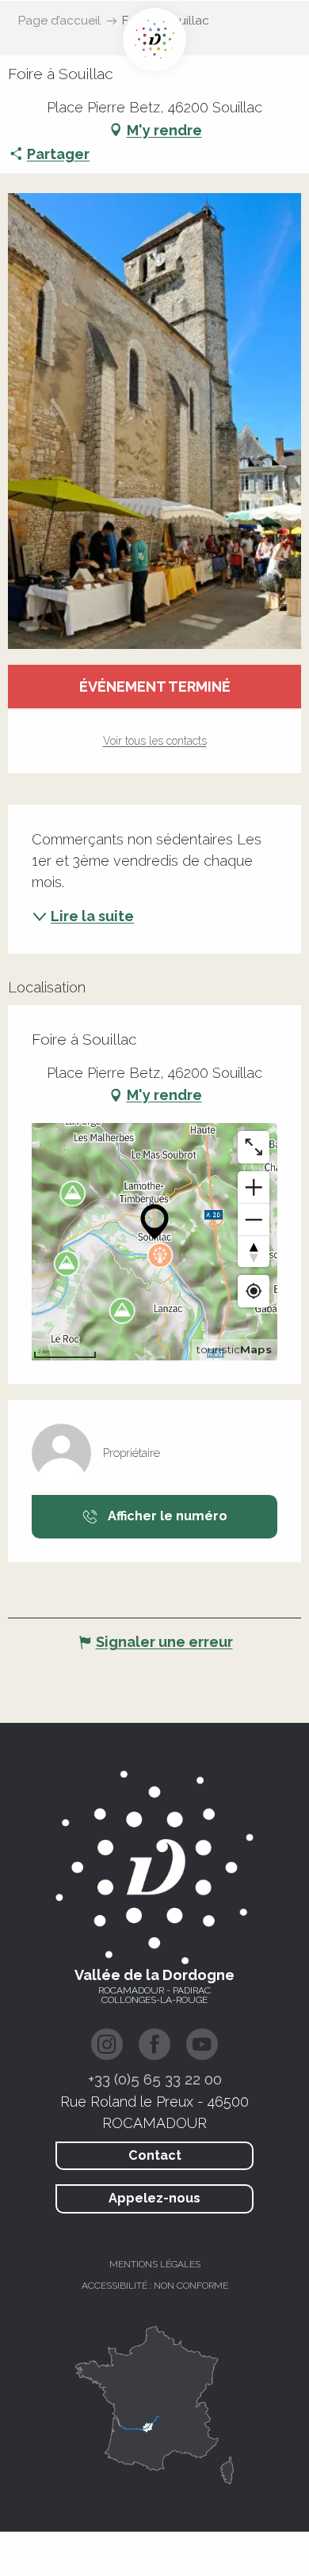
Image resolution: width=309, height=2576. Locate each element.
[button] (154, 421)
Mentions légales (155, 2264)
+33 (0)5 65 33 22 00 (155, 2079)
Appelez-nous (154, 2198)
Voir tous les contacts (155, 741)
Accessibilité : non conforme (155, 2286)
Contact (155, 2155)
